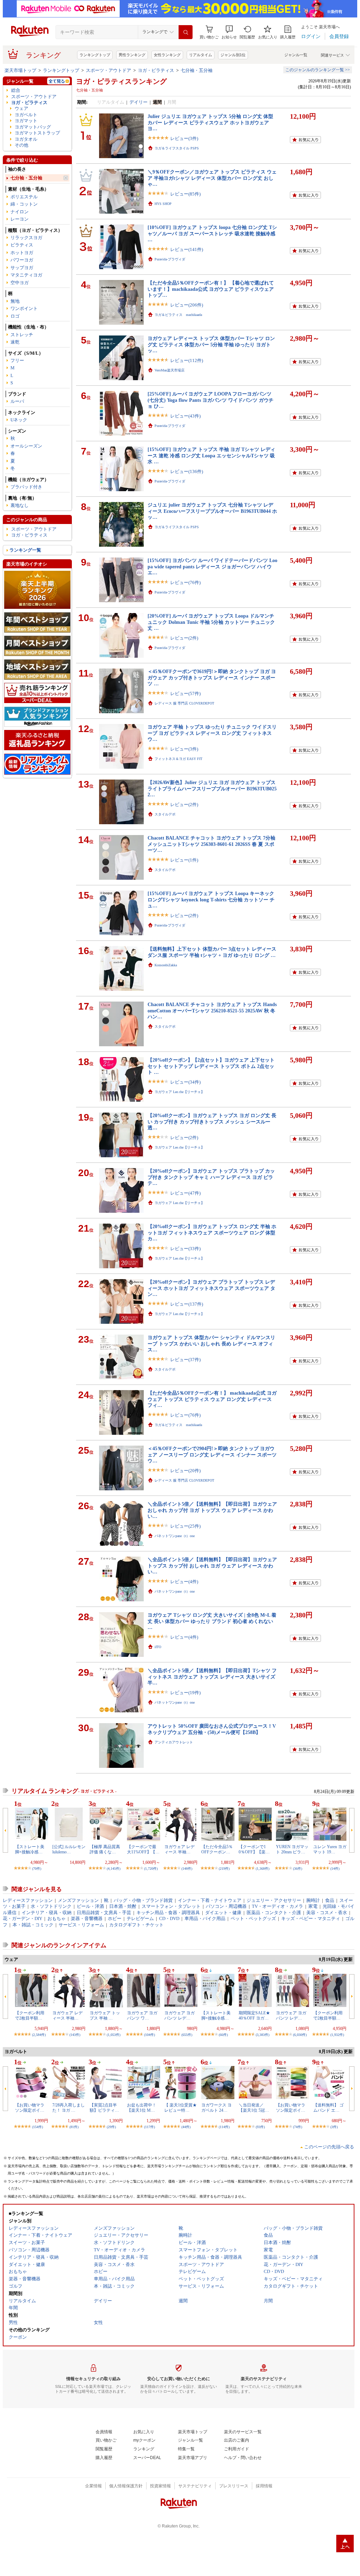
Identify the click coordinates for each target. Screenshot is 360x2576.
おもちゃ (57, 1918)
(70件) (37, 1869)
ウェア (21, 108)
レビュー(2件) (184, 638)
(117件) (149, 2127)
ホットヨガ (22, 253)
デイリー (138, 102)
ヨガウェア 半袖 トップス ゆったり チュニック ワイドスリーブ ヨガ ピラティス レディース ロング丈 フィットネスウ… (212, 733)
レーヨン (20, 219)
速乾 (15, 342)
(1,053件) (114, 2035)
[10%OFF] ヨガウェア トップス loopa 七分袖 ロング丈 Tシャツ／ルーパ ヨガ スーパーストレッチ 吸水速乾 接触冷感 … (212, 233)
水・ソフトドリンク (51, 1906)
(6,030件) (300, 2035)
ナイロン (20, 212)
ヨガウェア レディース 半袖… (179, 1849)
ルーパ (17, 401)
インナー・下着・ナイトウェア (210, 1900)
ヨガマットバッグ (33, 127)
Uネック (19, 420)
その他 (21, 145)
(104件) (149, 2035)
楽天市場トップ (20, 70)
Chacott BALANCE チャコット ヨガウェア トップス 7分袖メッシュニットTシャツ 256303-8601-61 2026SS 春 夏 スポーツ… (211, 844)
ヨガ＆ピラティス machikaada (178, 315)
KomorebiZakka (166, 965)
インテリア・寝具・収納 (47, 1913)
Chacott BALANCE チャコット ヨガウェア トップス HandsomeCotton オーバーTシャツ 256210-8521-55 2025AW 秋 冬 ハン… (212, 1010)
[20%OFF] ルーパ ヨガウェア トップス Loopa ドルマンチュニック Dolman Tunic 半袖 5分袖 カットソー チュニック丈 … (211, 622)
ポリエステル (24, 197)
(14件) (335, 1869)
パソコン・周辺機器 (226, 1906)
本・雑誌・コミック (33, 1925)
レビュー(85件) (185, 194)
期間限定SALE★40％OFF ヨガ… (254, 2015)
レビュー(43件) (185, 416)
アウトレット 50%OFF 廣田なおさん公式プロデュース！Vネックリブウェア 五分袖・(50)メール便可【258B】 (212, 1729)
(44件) (186, 2127)
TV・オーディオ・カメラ (277, 1906)
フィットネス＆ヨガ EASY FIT (178, 759)
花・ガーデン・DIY (22, 1918)
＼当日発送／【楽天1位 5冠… (254, 2108)
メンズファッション (78, 1900)
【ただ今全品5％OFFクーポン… (217, 1849)
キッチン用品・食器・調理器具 (168, 1913)
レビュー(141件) (187, 249)
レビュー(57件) (185, 693)
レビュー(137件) (187, 1304)
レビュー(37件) (185, 1360)
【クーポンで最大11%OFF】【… (143, 1849)
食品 (330, 1900)
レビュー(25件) (185, 1526)
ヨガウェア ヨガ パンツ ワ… (142, 2015)
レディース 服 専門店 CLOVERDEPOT (184, 703)
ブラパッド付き (26, 487)
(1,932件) (337, 2035)
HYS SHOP (163, 204)
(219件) (224, 1869)
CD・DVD (169, 1918)
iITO (158, 1647)
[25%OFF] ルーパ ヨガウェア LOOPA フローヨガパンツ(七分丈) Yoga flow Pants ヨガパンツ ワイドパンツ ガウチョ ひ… (211, 400)
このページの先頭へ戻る (329, 2147)
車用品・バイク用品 (205, 1918)
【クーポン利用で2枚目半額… (30, 2015)
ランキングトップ (95, 55)
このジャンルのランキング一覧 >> (318, 70)
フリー (17, 360)
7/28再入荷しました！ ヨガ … (69, 2108)
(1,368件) (262, 1869)
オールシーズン (26, 446)
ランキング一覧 (25, 550)
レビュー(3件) (184, 138)
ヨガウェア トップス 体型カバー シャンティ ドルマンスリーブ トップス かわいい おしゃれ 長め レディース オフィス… (211, 1344)
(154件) (37, 2127)
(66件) (223, 2035)
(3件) (334, 2127)
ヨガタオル (26, 139)
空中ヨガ (20, 283)
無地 (15, 301)
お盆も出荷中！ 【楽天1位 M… (142, 2108)
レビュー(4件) (184, 1582)
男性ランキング (132, 55)
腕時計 (313, 1900)
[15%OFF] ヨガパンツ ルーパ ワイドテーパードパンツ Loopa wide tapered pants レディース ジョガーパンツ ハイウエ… (212, 566)
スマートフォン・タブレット (171, 1906)
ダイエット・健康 (223, 1913)
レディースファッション (28, 1900)
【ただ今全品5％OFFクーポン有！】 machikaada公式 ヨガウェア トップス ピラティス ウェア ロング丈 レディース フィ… (212, 1399)
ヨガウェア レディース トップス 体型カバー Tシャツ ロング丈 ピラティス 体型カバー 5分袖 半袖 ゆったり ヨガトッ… (211, 344)
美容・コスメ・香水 (327, 1913)
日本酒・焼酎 (123, 1906)
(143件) (75, 2035)
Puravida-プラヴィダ (170, 259)
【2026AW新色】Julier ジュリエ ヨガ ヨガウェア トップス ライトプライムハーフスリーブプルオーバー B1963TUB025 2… (215, 788)
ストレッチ (22, 335)
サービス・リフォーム (81, 1925)
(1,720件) (151, 1869)
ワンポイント (24, 308)
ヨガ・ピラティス (156, 70)
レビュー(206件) (187, 305)
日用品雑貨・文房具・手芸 (104, 1913)
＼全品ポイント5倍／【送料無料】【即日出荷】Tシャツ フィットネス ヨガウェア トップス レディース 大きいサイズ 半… (212, 1677)
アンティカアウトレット (174, 1742)
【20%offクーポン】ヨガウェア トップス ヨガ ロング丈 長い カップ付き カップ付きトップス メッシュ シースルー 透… (212, 1121)
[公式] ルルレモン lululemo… (69, 1849)
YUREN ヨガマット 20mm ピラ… (292, 1849)
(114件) (224, 2127)
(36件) (298, 1869)
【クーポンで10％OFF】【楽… (254, 1849)
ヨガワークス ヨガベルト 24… (216, 2108)
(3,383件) (262, 2035)
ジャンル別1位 (233, 55)
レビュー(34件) (185, 1082)
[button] (229, 32)
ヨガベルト (26, 115)
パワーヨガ (22, 260)
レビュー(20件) (185, 1471)
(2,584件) (39, 2035)
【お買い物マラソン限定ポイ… (30, 2108)
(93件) (260, 2127)
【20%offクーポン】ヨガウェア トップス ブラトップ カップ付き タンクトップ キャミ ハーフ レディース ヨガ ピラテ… (211, 1177)
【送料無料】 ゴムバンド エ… (328, 2108)
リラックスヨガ (26, 238)
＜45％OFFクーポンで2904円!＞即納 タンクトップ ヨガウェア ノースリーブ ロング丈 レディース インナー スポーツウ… (212, 1455)
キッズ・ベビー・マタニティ (311, 1918)
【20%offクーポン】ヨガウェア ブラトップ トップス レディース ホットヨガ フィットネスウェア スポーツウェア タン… (211, 1288)
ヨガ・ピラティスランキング (121, 81)
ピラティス (22, 245)
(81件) (74, 2127)
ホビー (115, 1918)
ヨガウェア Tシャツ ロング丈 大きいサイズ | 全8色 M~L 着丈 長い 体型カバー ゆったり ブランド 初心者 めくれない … (212, 1621)
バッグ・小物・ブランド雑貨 (143, 1900)
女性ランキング (167, 55)
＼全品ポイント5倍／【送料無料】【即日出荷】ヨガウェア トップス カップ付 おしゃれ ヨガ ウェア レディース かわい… (212, 1566)
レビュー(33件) (185, 1249)
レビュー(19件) (185, 1693)
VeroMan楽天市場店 (170, 370)
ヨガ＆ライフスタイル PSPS (177, 148)
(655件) (187, 2035)
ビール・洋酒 (90, 1906)
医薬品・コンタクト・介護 (274, 1913)
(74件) (298, 2127)
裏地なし (20, 505)
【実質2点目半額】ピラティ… (104, 2108)
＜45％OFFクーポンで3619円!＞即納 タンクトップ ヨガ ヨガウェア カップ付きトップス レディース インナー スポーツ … (212, 677)
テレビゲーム (140, 1918)
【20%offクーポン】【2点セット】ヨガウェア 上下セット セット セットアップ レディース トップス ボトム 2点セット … (211, 1066)
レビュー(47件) (185, 1193)
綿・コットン (24, 204)
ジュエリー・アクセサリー (274, 1900)
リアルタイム (201, 55)
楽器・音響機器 (87, 1918)
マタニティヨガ (26, 275)
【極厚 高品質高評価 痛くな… (105, 1849)
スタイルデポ (165, 814)
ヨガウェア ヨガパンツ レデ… (179, 2015)
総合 (16, 90)
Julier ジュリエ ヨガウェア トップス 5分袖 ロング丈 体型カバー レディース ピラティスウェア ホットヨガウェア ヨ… (210, 122)
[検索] (186, 32)
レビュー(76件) (185, 582)
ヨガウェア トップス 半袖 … (105, 2015)
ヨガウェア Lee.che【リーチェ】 (179, 1092)
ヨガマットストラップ (37, 133)
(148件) (187, 1869)
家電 (313, 1906)
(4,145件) (114, 1869)
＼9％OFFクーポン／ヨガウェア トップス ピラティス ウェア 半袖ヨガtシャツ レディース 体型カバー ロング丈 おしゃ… (212, 178)
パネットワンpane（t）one (175, 1536)
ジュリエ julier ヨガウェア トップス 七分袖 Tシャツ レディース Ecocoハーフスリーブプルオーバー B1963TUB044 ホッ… (212, 511)
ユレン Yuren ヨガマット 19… (330, 1849)
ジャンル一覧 (296, 55)
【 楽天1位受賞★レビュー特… (181, 2108)
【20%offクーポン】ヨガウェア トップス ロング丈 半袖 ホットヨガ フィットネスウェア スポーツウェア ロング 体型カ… (212, 1232)
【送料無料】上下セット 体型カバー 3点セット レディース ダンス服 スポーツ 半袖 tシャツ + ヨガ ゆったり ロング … (212, 952)
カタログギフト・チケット (136, 1925)
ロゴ (15, 316)
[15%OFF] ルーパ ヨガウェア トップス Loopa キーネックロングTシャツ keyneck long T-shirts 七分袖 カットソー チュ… (211, 899)
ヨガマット (26, 121)
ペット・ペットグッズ (253, 1918)
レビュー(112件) (187, 360)
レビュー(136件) (187, 471)
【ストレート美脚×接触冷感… (30, 1849)
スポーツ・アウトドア (108, 70)
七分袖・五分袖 (197, 70)
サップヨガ (22, 268)
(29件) (111, 2127)
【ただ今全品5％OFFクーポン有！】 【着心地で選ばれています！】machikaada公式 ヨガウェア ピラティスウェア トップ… (211, 289)
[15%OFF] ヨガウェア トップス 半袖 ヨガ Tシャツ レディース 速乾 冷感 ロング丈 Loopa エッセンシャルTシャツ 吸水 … (211, 455)
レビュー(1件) (184, 860)
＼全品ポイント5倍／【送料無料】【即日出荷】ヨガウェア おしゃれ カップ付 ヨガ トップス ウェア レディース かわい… (212, 1510)
